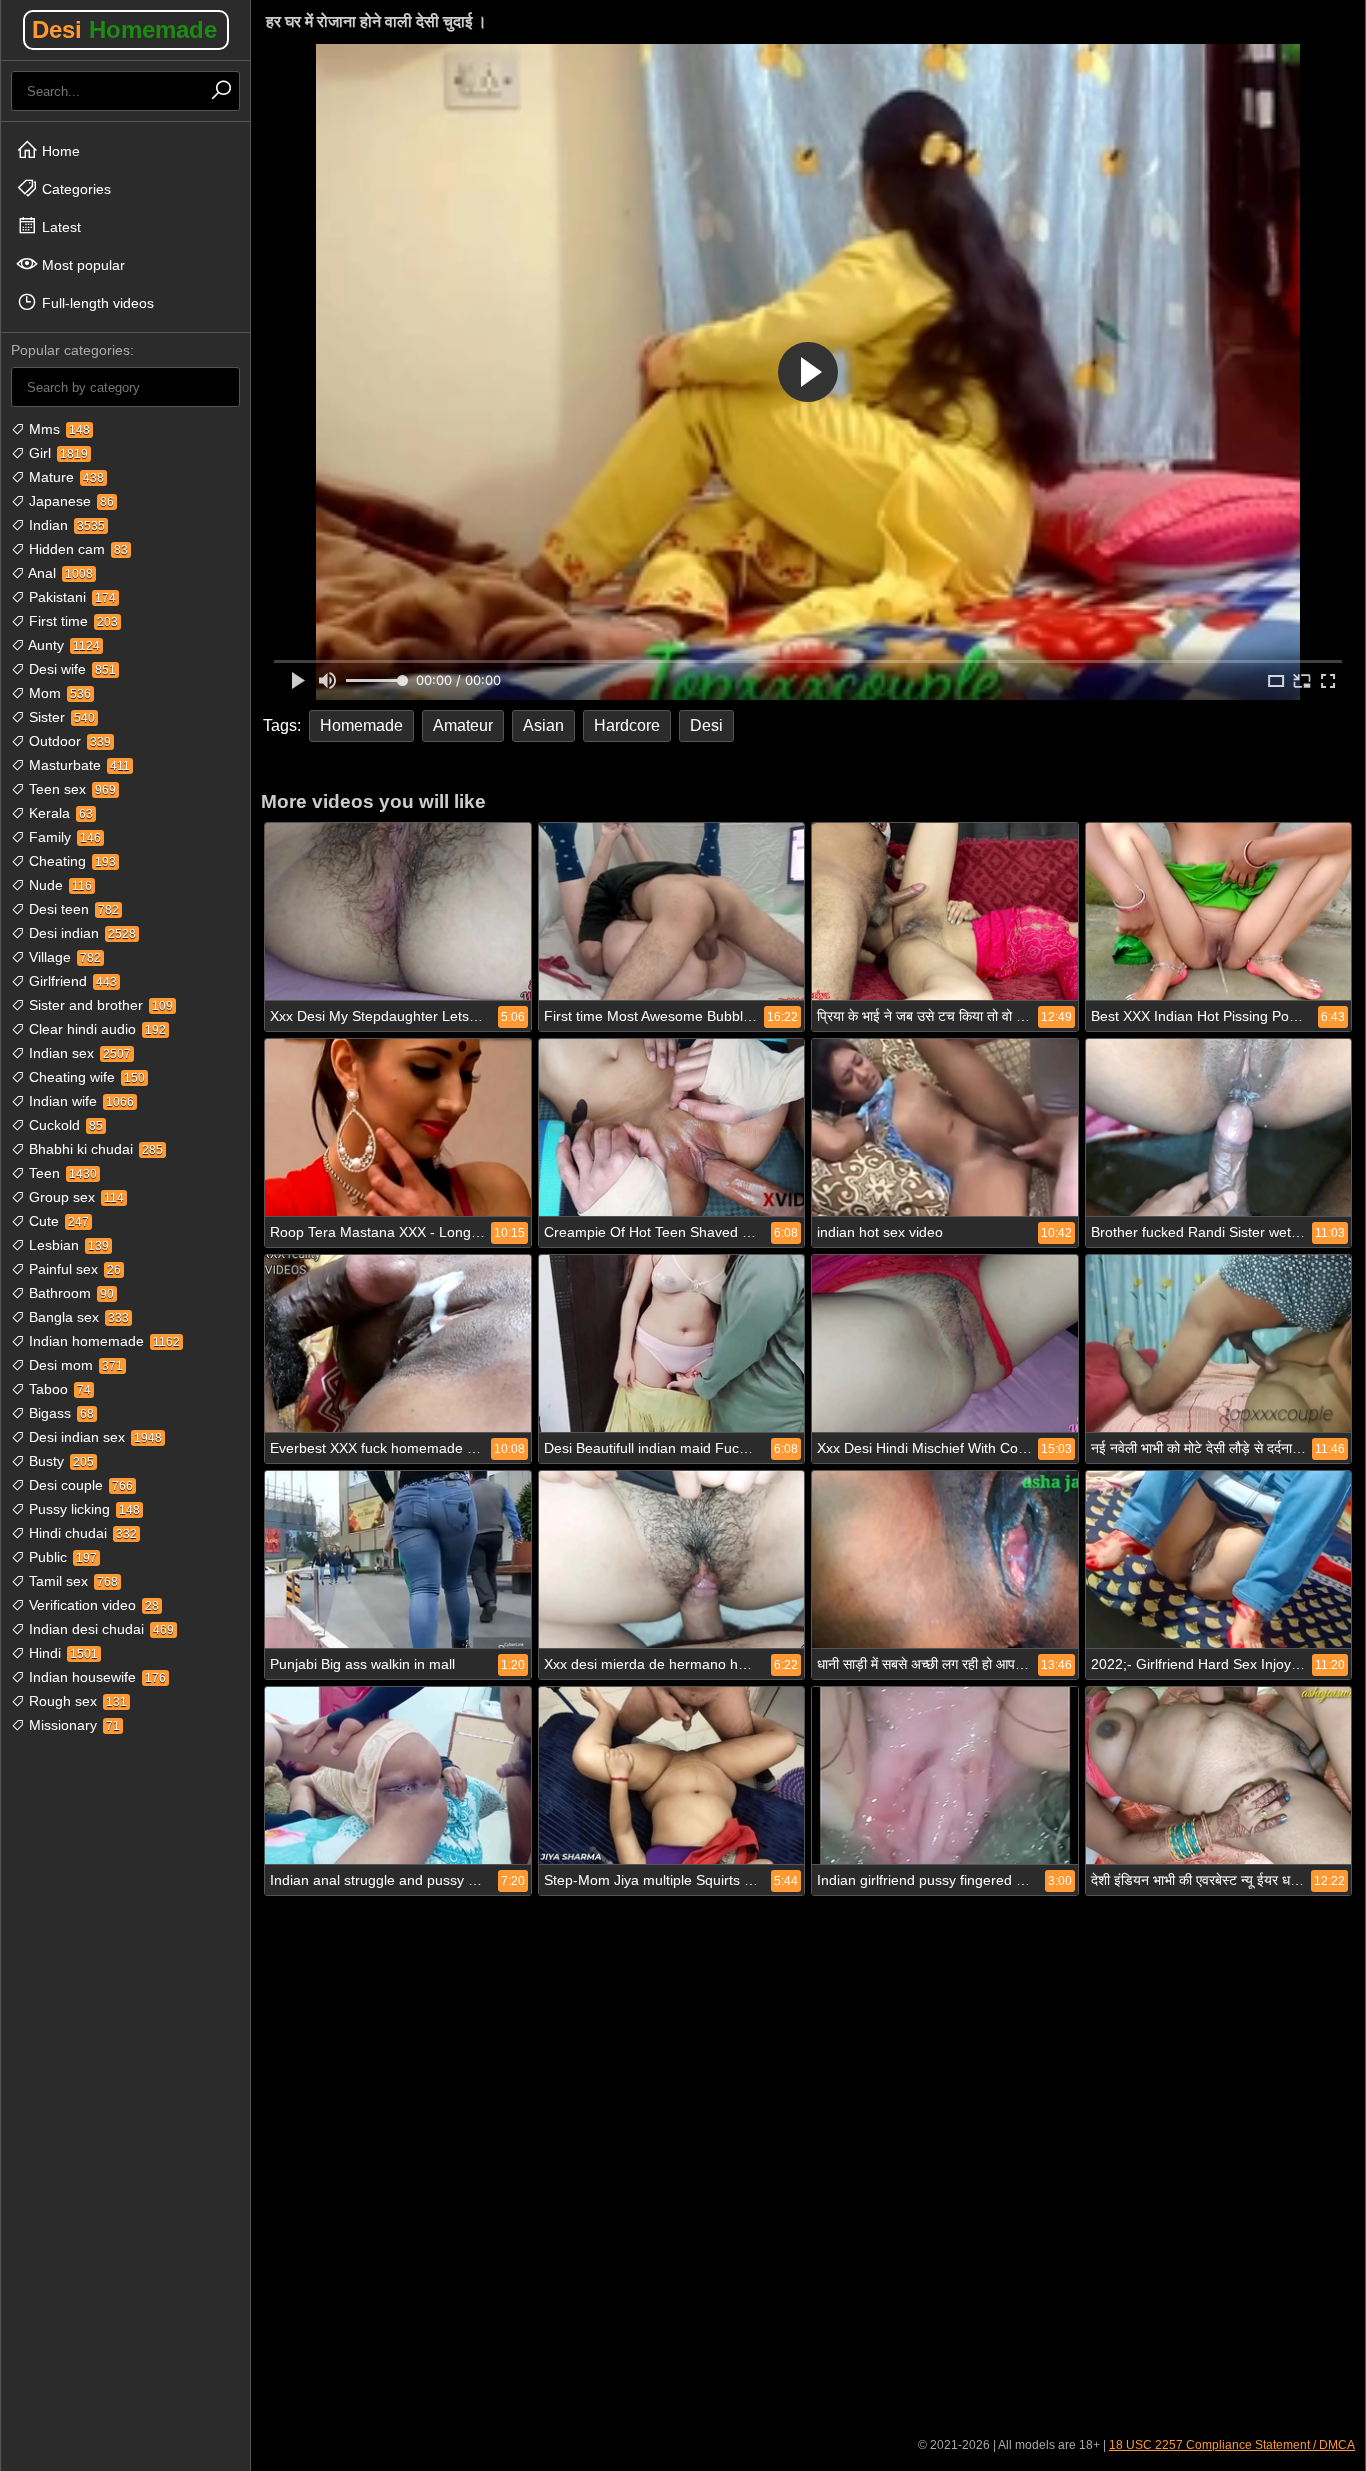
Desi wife (70, 669)
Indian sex (78, 1053)
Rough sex (76, 1701)
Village (63, 957)
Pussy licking (82, 1509)
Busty (59, 1461)
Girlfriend (71, 981)
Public (61, 1557)
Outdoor (68, 741)
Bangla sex (77, 1317)
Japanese (69, 501)
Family (63, 837)
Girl (56, 453)
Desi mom (74, 1365)
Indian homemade (102, 1341)
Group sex (74, 1197)
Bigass (59, 1413)
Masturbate (77, 765)
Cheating (70, 861)
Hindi (61, 1653)
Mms (57, 429)
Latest (59, 227)
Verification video (92, 1605)
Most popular (81, 265)
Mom (58, 693)
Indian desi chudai (99, 1629)
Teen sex (70, 789)
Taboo (58, 1389)
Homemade (361, 725)
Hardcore (627, 725)
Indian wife (79, 1101)
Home (59, 151)
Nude (58, 885)
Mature (64, 477)
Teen (61, 1173)
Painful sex (73, 1269)
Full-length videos (96, 303)
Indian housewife (95, 1677)
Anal (59, 573)
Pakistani (70, 597)
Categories (74, 189)
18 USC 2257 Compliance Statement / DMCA (1232, 2445)
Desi (124, 29)
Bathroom (69, 1293)
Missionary (72, 1725)
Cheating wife (85, 1077)
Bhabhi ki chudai (94, 1149)
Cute (57, 1221)
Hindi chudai (81, 1533)
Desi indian (80, 933)
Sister (60, 717)
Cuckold (64, 1125)
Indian (65, 525)
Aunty (62, 645)
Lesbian (67, 1245)
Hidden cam (76, 549)
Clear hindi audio (95, 1029)
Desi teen (72, 909)
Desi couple (79, 1485)
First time (71, 621)
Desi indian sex (93, 1437)
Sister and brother (99, 1005)
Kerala (59, 813)
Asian (543, 725)
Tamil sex (71, 1581)
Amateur (463, 725)
